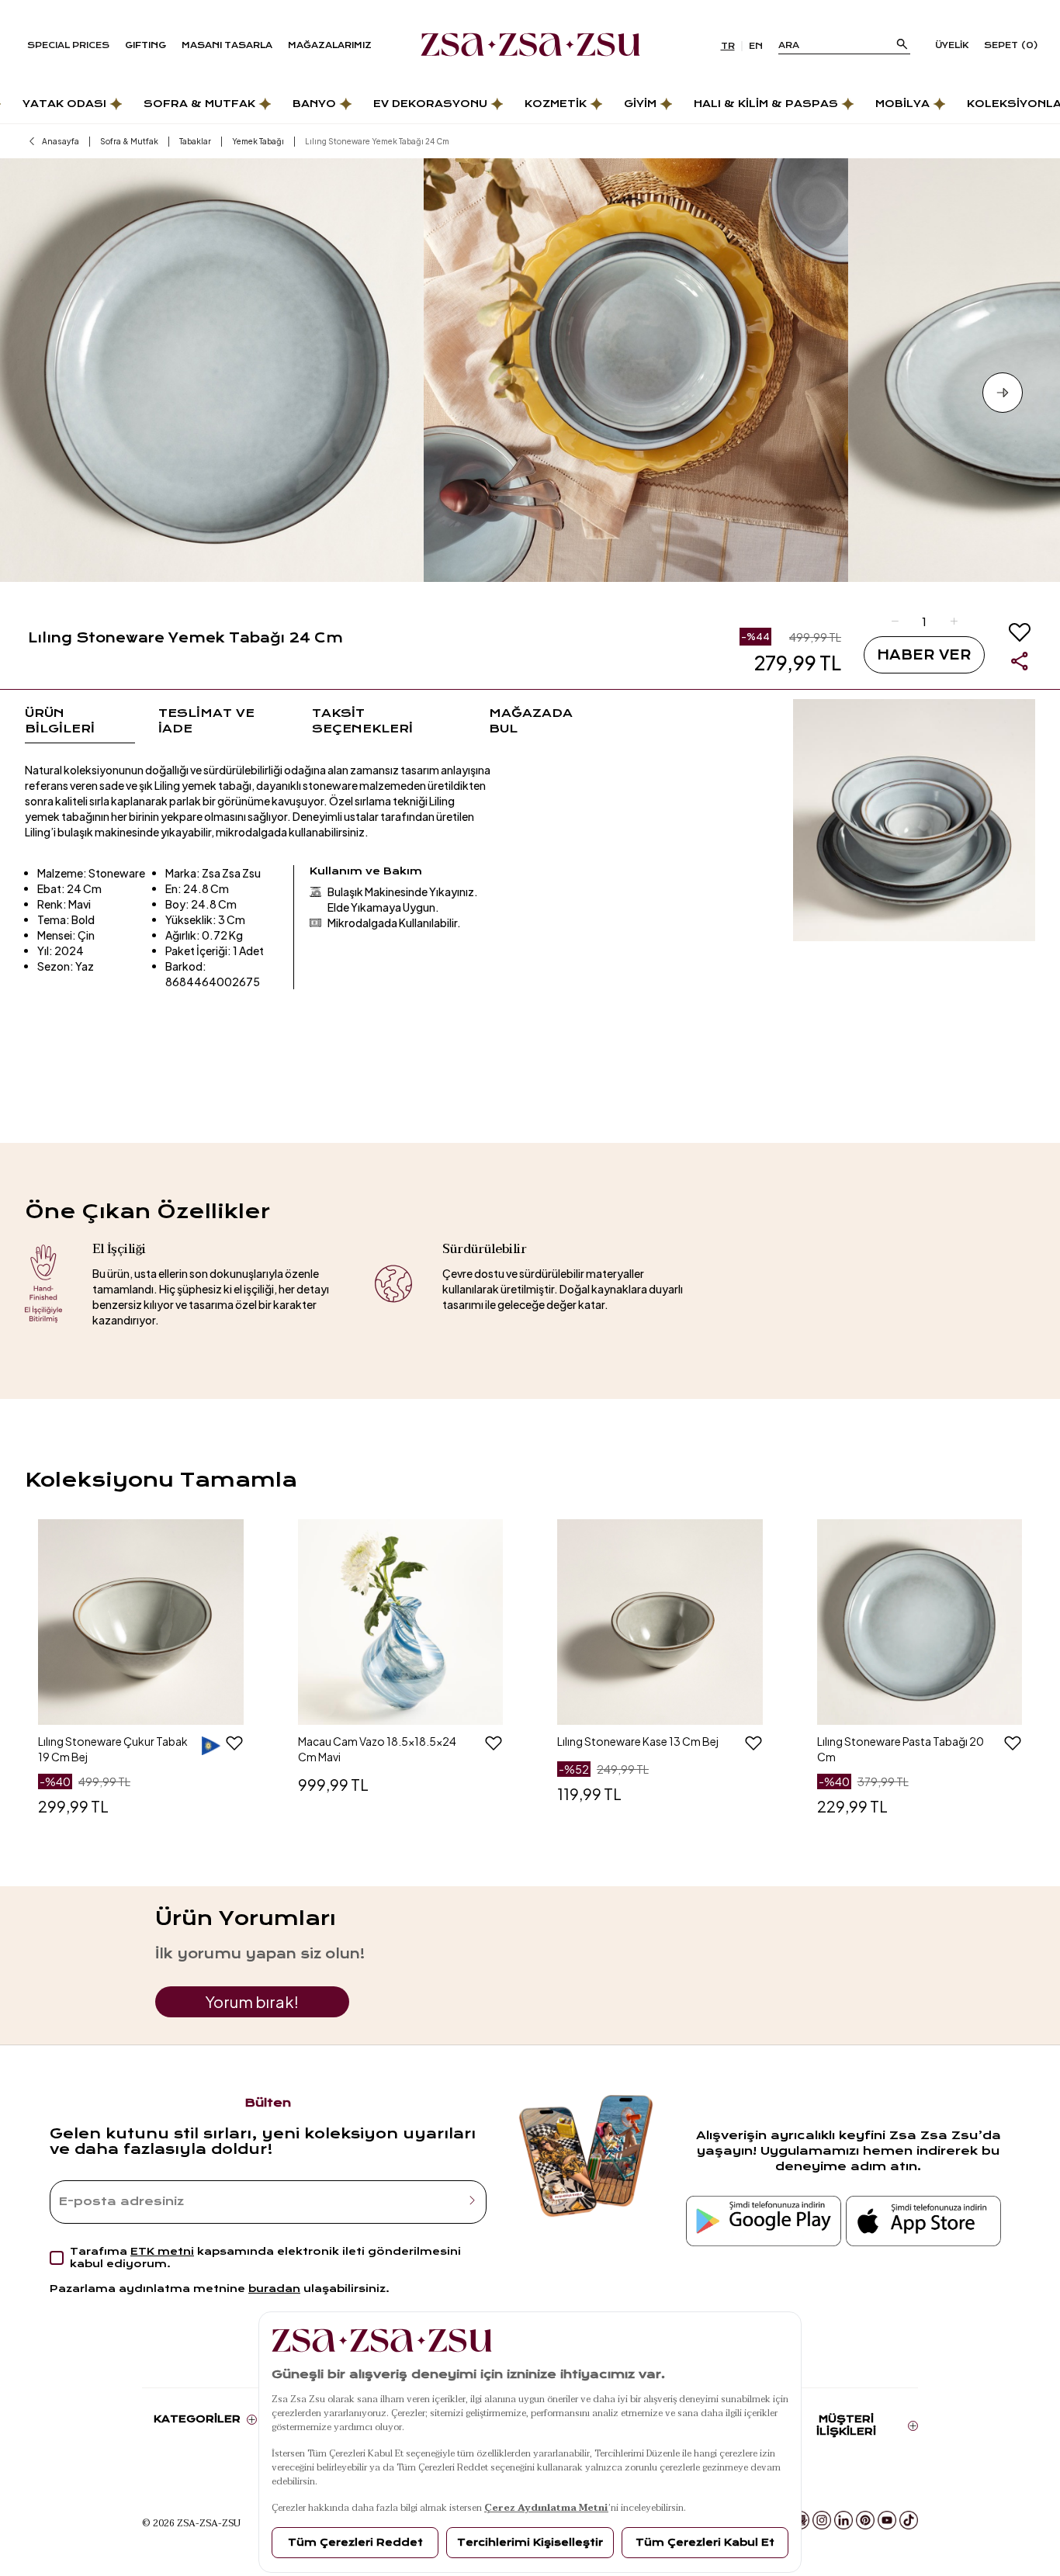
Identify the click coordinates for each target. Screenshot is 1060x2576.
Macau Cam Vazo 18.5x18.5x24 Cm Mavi (377, 1749)
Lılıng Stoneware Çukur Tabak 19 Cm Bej (113, 1749)
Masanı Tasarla (227, 45)
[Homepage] (530, 46)
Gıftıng (145, 45)
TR (728, 46)
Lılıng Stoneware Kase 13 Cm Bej (638, 1741)
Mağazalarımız (330, 45)
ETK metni (162, 2251)
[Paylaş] (1020, 661)
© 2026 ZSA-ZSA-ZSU (191, 2522)
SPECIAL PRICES (68, 45)
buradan (274, 2289)
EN (756, 46)
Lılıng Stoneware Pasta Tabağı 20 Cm (901, 1749)
